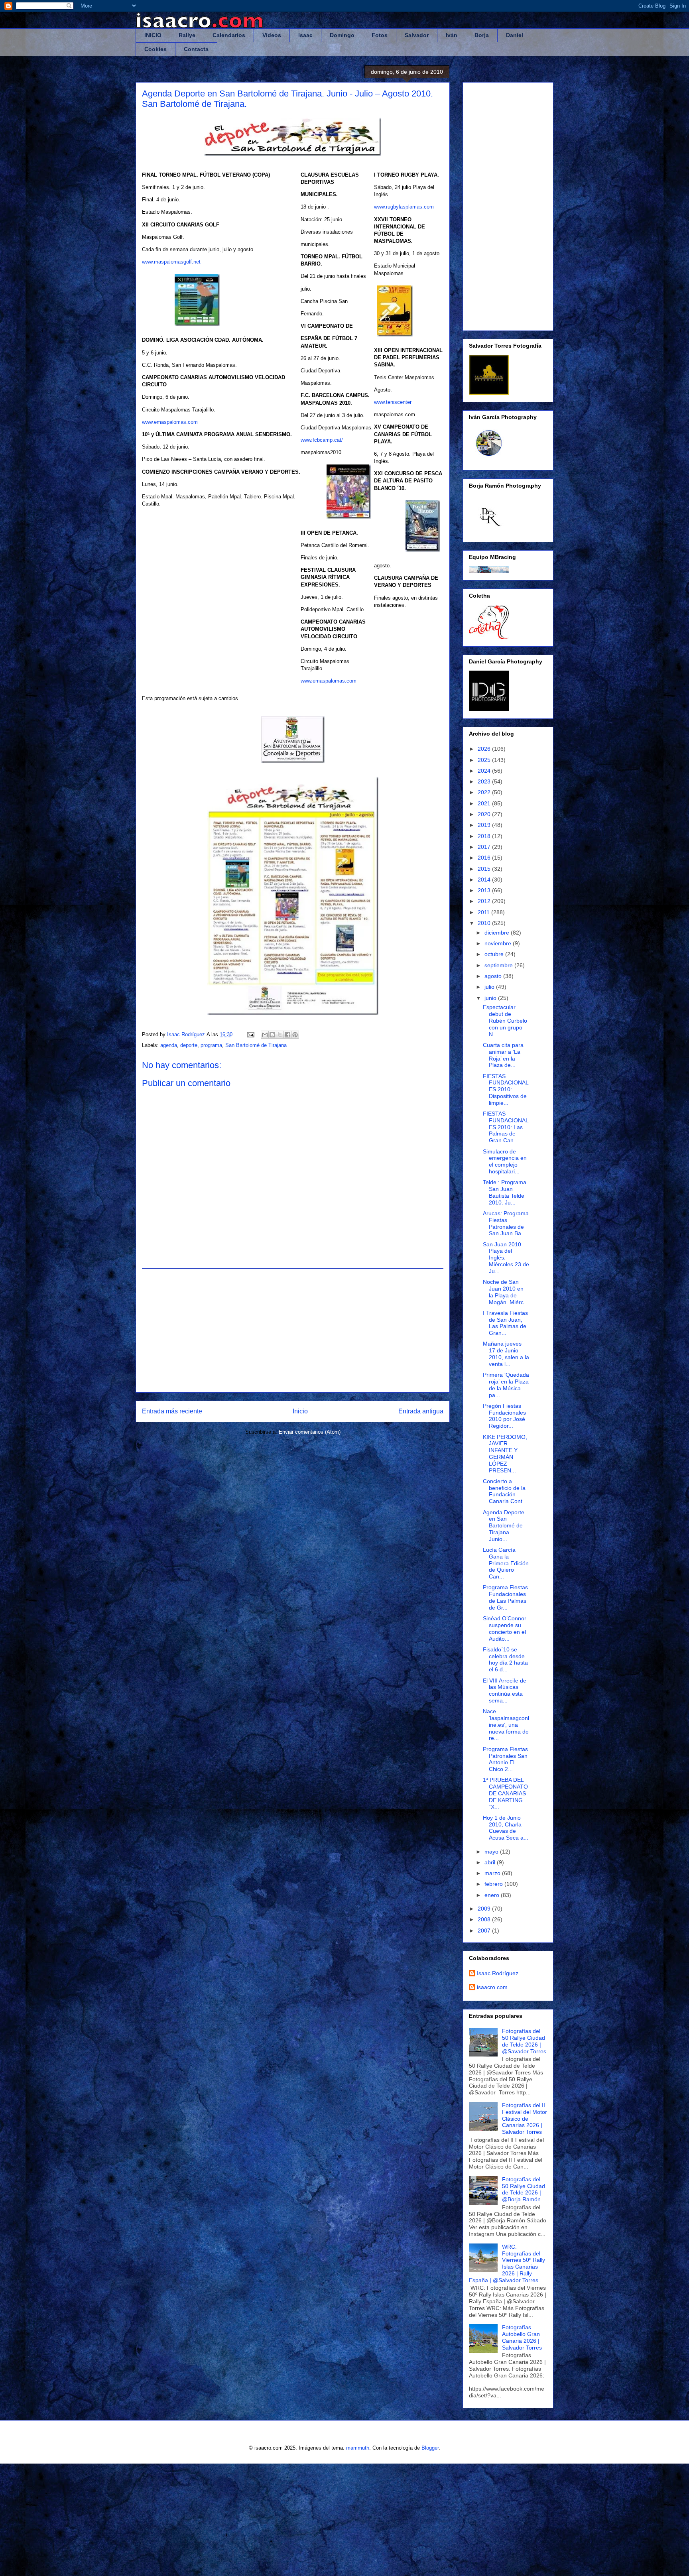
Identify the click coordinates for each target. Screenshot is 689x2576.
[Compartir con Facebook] (287, 1035)
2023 (485, 781)
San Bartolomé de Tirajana (256, 1045)
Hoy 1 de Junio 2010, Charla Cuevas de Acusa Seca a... (506, 1828)
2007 (485, 1931)
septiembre (499, 965)
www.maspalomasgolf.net (171, 262)
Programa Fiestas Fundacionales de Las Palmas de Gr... (505, 1597)
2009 (485, 1909)
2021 (485, 803)
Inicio (300, 1411)
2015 (485, 869)
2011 (484, 912)
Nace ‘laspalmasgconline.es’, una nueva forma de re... (506, 1725)
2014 (485, 880)
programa (211, 1045)
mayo (492, 1852)
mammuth (358, 2448)
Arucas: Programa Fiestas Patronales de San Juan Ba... (506, 1223)
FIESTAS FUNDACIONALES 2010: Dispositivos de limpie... (506, 1089)
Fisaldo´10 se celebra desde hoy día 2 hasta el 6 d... (505, 1659)
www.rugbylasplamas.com (404, 207)
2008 (485, 1919)
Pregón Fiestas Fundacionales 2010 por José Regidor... (504, 1416)
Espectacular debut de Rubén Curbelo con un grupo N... (505, 1020)
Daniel (515, 35)
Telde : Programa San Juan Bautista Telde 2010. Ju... (505, 1192)
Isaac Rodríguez (498, 1973)
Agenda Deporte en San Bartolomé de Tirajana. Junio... (504, 1526)
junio (491, 998)
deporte (189, 1045)
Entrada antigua (421, 1411)
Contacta (196, 49)
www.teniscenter (393, 402)
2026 (485, 749)
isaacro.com (492, 1987)
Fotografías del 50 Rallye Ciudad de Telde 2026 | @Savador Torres (524, 2041)
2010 (485, 923)
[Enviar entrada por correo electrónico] (250, 1034)
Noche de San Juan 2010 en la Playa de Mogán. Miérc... (506, 1292)
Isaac (305, 35)
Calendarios (229, 35)
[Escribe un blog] (272, 1035)
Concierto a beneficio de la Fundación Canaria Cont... (505, 1491)
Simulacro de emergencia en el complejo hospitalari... (505, 1161)
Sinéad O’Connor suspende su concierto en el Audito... (505, 1628)
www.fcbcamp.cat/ (322, 440)
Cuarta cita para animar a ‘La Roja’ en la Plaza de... (503, 1055)
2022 (485, 792)
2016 (485, 858)
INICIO (153, 35)
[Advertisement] (293, 1330)
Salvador (417, 35)
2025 (485, 760)
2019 (485, 825)
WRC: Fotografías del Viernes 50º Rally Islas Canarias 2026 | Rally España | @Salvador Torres (507, 2263)
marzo (493, 1873)
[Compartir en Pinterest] (295, 1035)
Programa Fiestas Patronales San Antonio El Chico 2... (505, 1759)
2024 (485, 771)
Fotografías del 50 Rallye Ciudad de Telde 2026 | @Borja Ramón (524, 2189)
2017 (485, 847)
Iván (452, 35)
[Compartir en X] (280, 1035)
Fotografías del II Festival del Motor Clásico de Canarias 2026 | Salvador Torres (525, 2118)
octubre (495, 954)
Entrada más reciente (172, 1411)
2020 (485, 814)
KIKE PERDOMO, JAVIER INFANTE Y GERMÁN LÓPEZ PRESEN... (505, 1454)
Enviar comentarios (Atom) (310, 1432)
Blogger (430, 2448)
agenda (169, 1045)
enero (493, 1895)
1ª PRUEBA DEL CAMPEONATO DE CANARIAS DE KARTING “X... (505, 1793)
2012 (485, 901)
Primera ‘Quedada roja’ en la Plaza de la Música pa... (506, 1385)
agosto (494, 976)
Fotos (380, 35)
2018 (485, 836)
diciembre (498, 933)
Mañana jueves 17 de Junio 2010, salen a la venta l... (506, 1354)
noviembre (499, 943)
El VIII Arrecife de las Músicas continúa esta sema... (505, 1690)
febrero (494, 1884)
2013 (485, 890)
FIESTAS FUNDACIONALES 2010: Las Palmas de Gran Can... (506, 1127)
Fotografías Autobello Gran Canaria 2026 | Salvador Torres (522, 2337)
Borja (482, 35)
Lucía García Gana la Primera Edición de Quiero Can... (506, 1563)
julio (490, 987)
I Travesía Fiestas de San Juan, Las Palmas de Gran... (505, 1323)
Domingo (342, 35)
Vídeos (272, 35)
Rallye (187, 35)
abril (491, 1862)
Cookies (156, 49)
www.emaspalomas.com (170, 422)
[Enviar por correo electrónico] (265, 1035)
